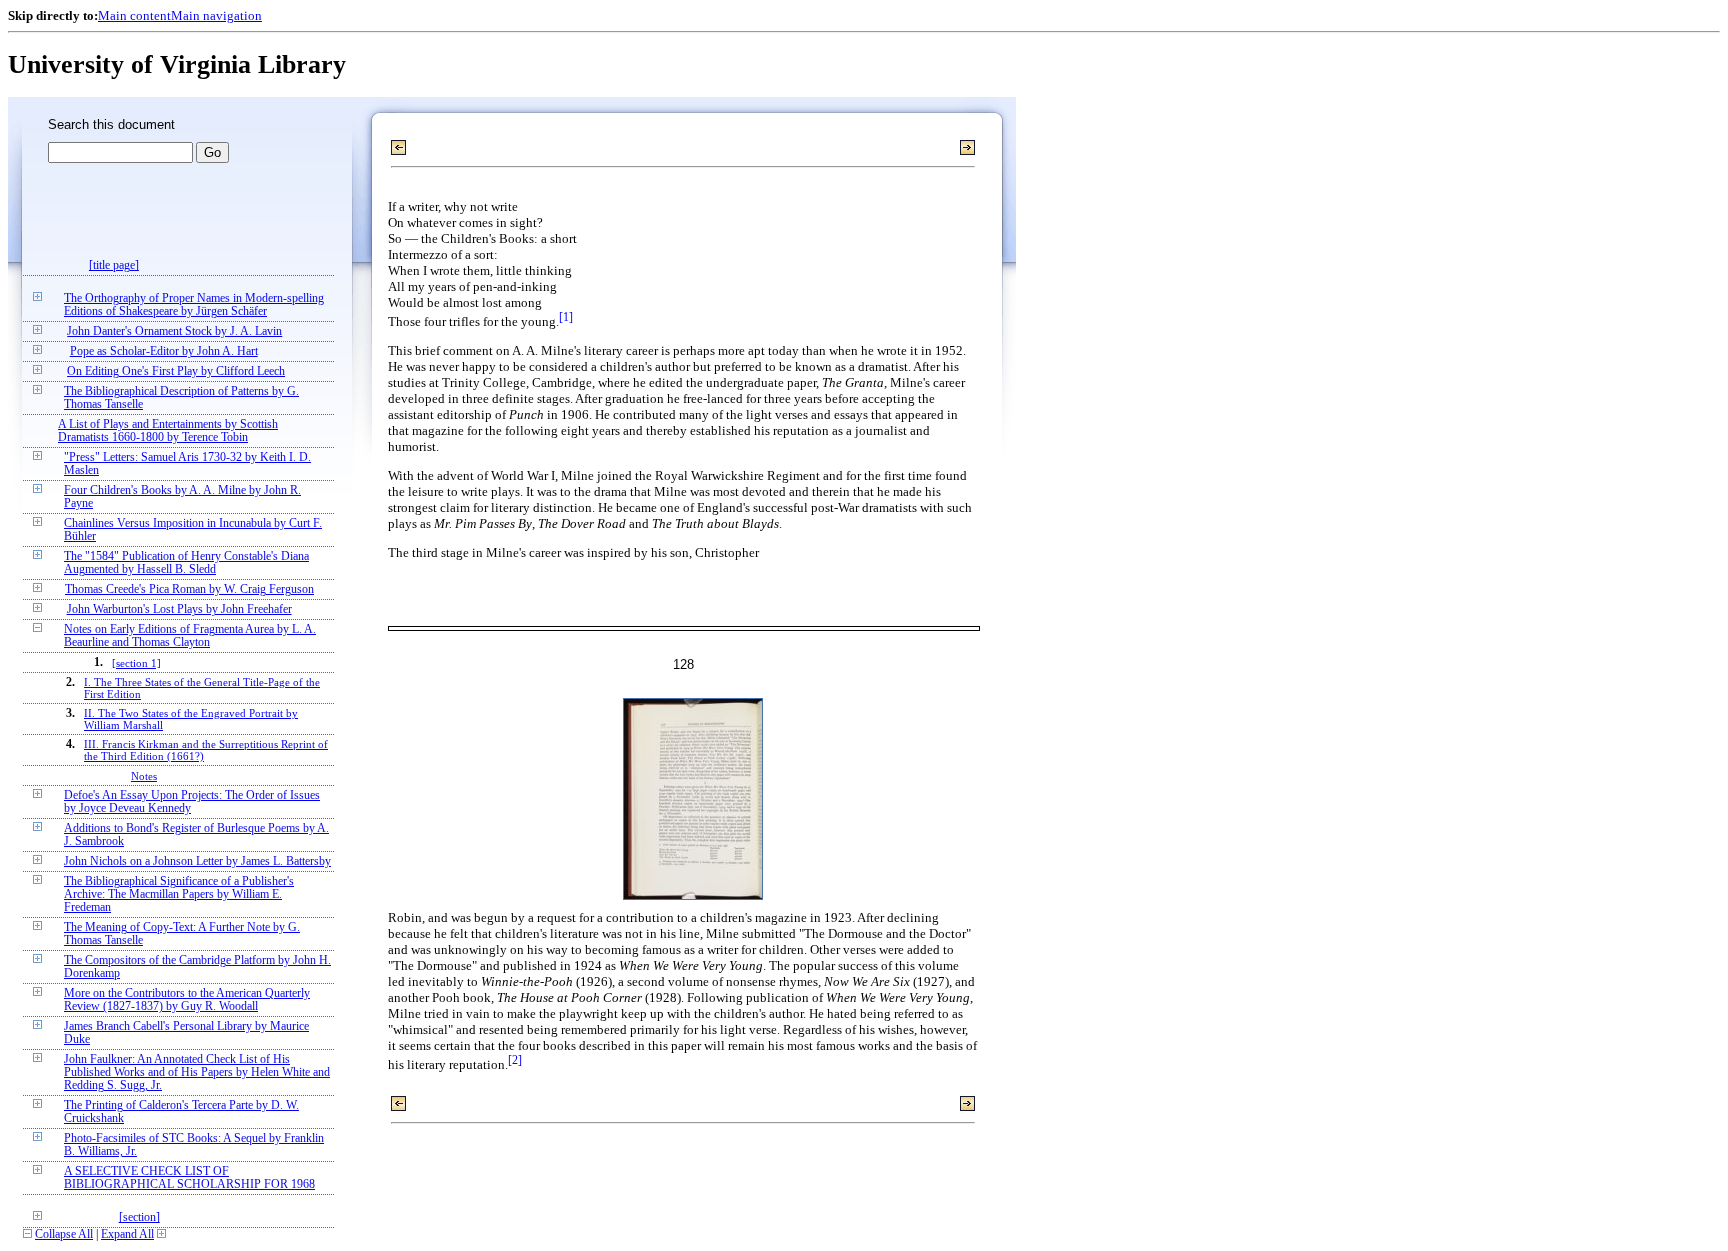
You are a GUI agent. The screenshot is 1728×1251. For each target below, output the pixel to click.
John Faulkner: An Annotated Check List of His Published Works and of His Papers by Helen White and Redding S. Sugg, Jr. (197, 1072)
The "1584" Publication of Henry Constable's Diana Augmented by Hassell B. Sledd (186, 563)
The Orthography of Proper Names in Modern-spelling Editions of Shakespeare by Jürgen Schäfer (194, 305)
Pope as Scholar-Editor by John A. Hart (164, 351)
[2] (515, 1060)
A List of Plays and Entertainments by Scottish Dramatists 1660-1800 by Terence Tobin (168, 431)
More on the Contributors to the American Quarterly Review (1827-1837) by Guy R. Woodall (187, 1000)
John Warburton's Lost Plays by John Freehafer (179, 609)
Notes (144, 776)
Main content (134, 15)
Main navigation (216, 15)
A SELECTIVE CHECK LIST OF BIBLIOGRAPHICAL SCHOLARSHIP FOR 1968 (189, 1178)
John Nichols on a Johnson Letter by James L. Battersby (197, 861)
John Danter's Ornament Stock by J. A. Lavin (174, 331)
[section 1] (136, 663)
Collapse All (64, 1234)
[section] (139, 1217)
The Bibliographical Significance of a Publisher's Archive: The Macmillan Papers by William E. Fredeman (179, 894)
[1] (566, 317)
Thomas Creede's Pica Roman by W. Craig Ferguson (189, 589)
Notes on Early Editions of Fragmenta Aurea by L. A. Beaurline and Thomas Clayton (190, 636)
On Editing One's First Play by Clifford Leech (176, 371)
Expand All (127, 1234)
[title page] (114, 265)
